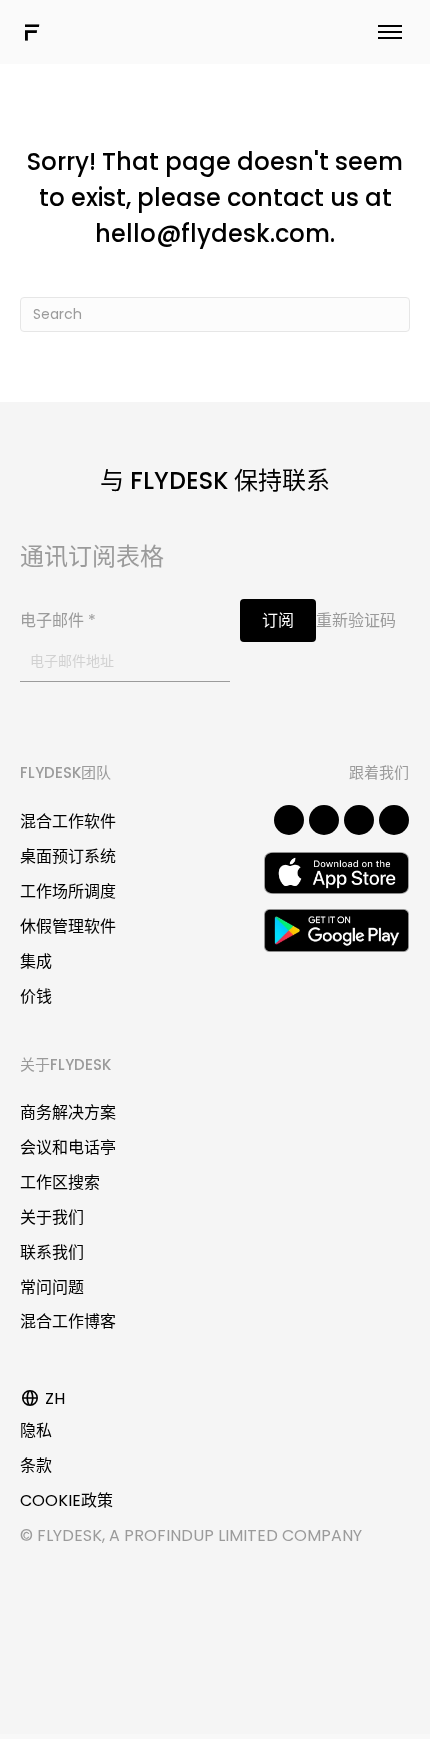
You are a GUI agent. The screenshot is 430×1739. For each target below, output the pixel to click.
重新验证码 (356, 620)
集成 (36, 961)
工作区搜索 (60, 1182)
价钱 (36, 996)
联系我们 (52, 1252)
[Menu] (390, 32)
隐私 (36, 1430)
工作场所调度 (68, 891)
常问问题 (52, 1287)
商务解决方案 (68, 1112)
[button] (289, 820)
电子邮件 (58, 620)
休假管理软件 (68, 926)
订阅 (278, 620)
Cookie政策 (66, 1500)
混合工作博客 (68, 1321)
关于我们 (52, 1217)
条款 (36, 1465)
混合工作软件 (68, 821)
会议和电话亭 (68, 1147)
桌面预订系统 (68, 856)
